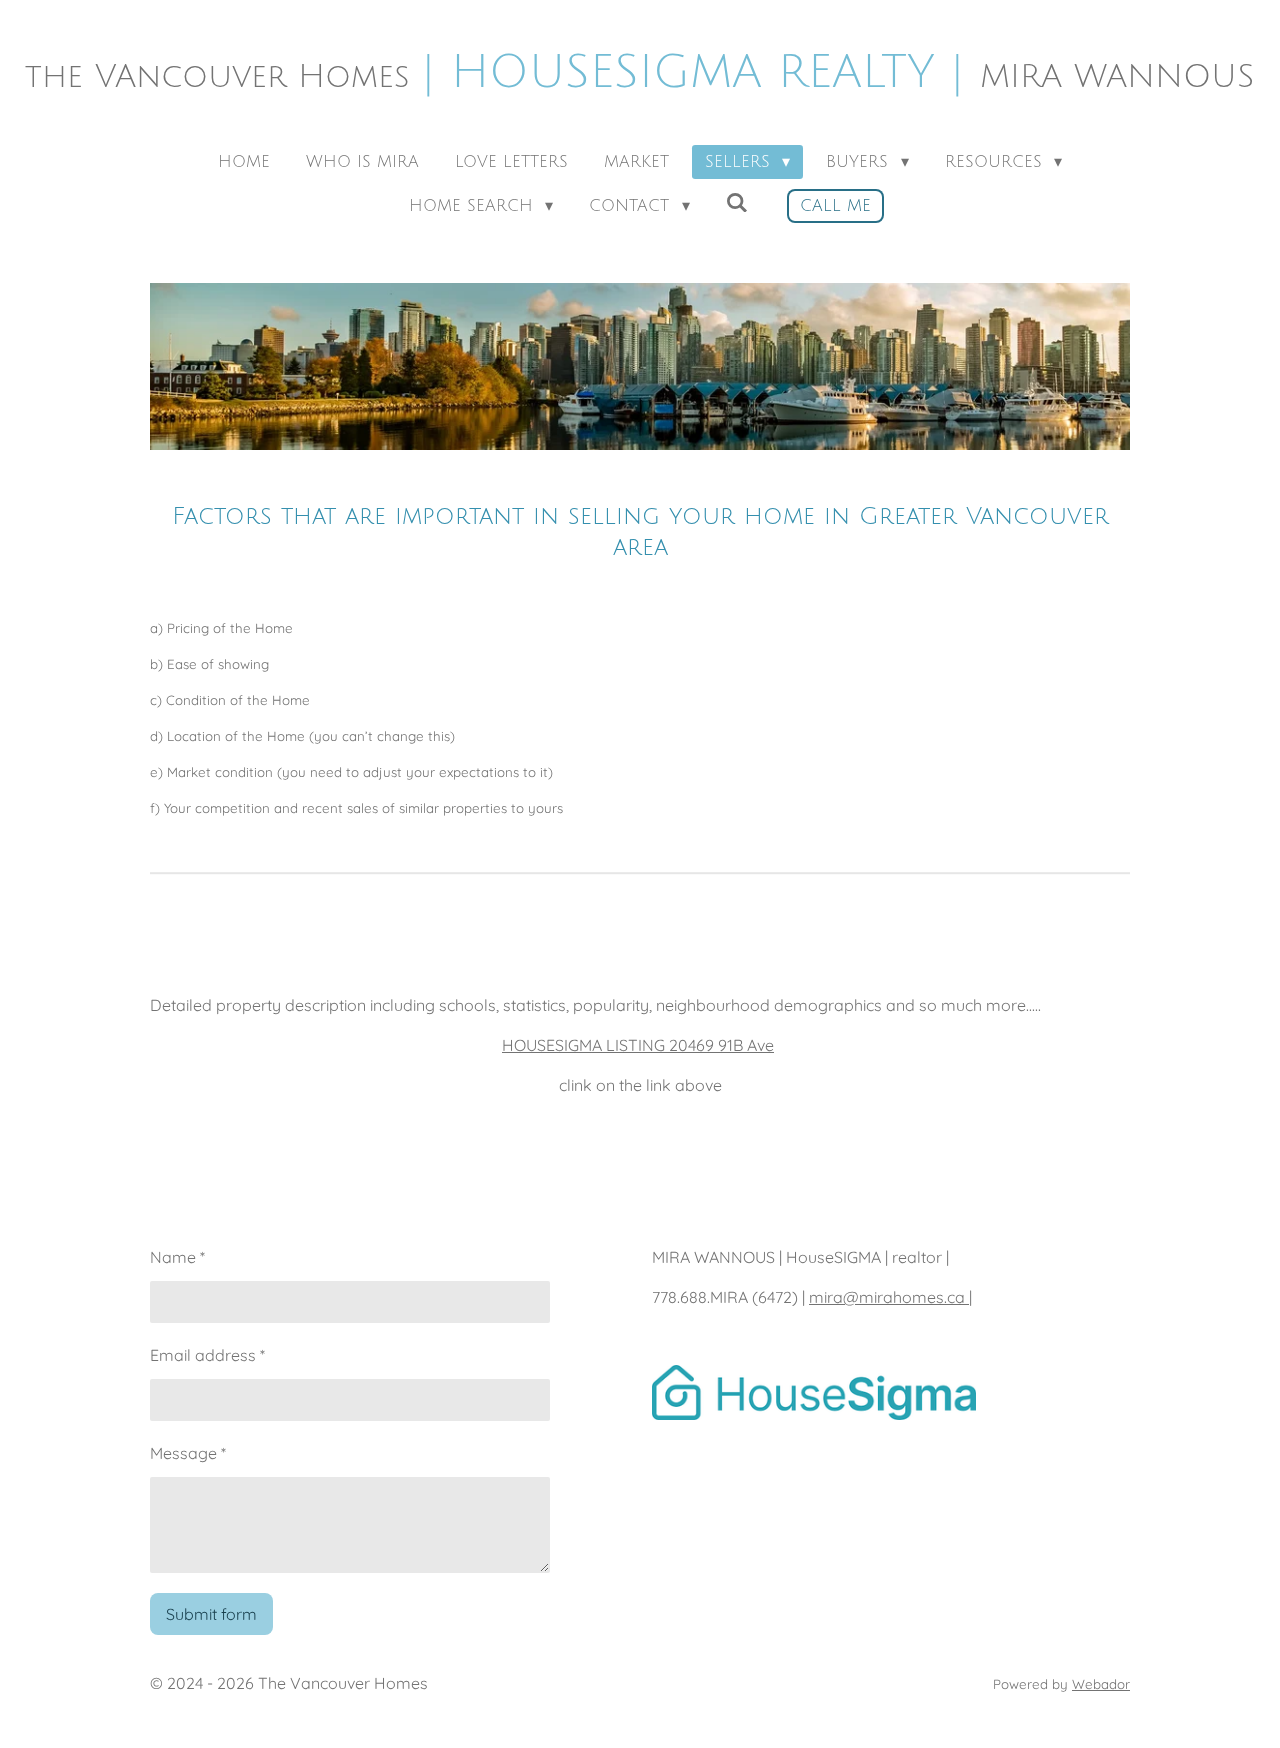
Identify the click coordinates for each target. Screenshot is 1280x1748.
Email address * (207, 1355)
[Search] (737, 203)
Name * (177, 1257)
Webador (1101, 1684)
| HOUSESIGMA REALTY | (640, 72)
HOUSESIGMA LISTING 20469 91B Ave (638, 1045)
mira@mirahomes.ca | (890, 1297)
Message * (188, 1453)
